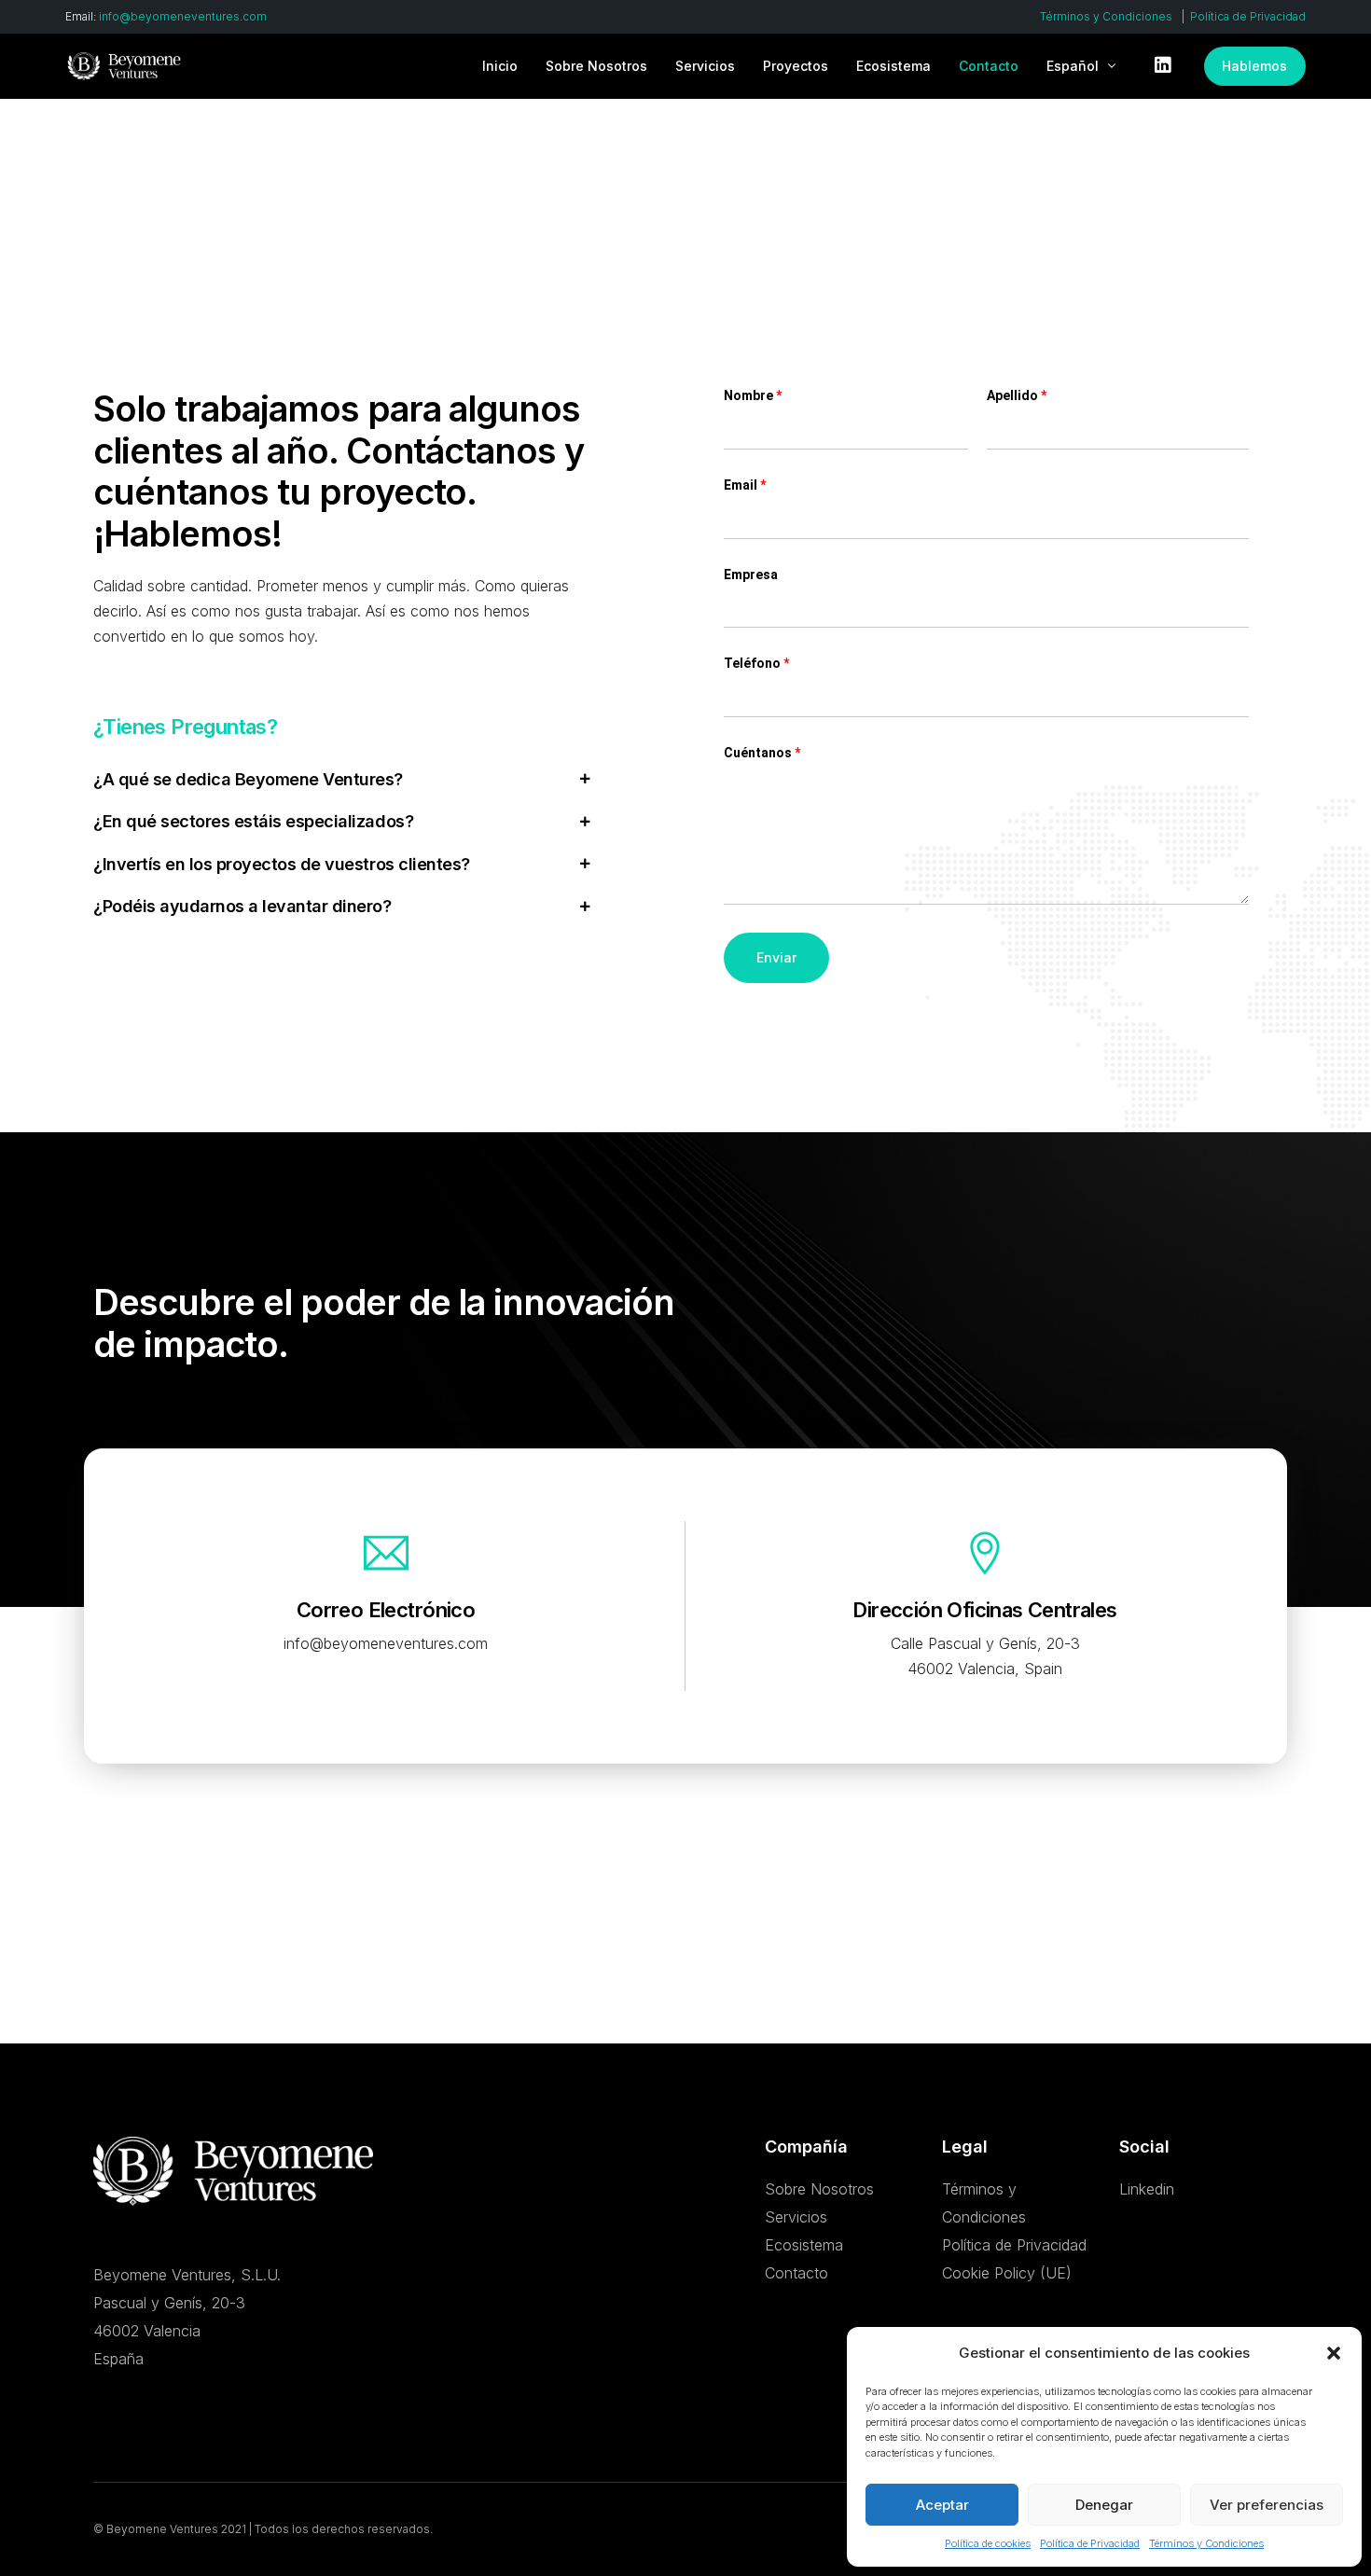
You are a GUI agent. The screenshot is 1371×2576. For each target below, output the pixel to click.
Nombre (753, 395)
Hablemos (1254, 66)
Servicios (796, 2218)
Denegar (1104, 2505)
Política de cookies (988, 2543)
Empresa (751, 575)
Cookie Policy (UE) (1007, 2274)
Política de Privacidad (1090, 2543)
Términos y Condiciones (1206, 2543)
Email (745, 485)
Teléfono (756, 663)
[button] (1334, 2353)
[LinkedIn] (1163, 64)
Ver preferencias (1267, 2505)
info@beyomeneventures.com (183, 17)
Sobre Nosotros (819, 2190)
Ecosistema (804, 2246)
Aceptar (942, 2505)
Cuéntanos (762, 753)
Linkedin (1147, 2190)
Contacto (796, 2274)
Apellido (1017, 395)
